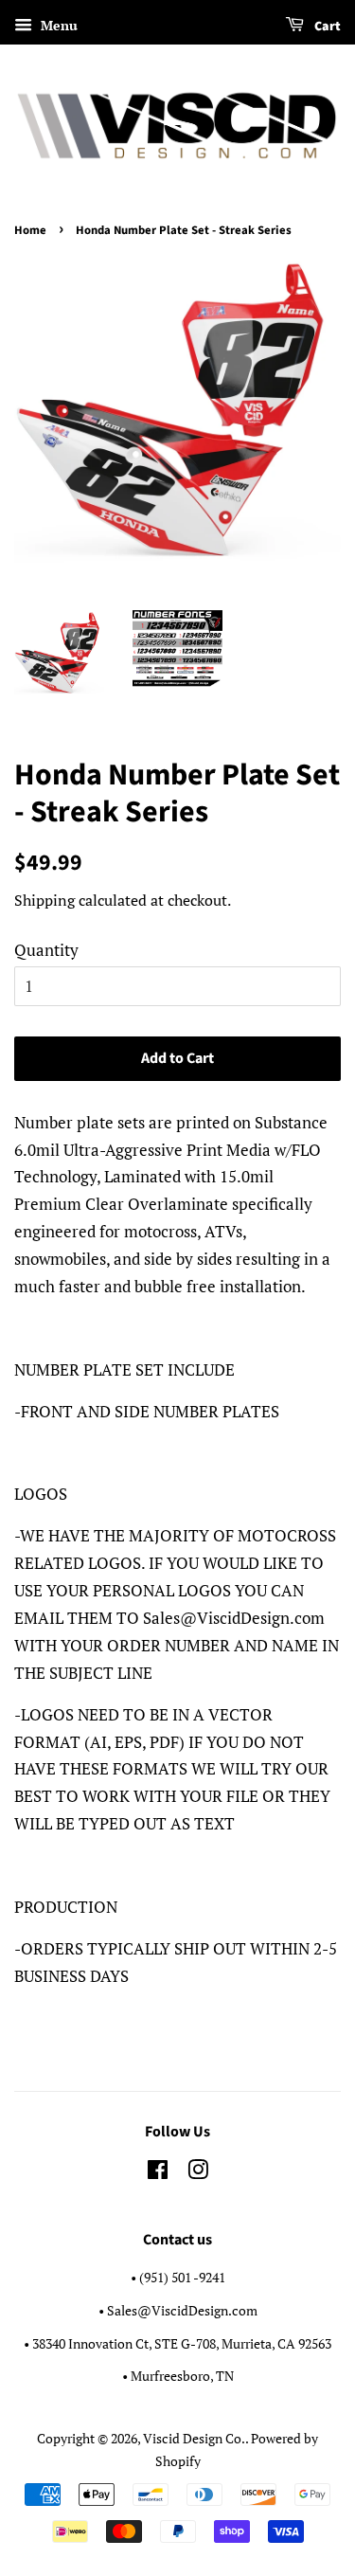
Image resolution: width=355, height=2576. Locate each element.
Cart (326, 27)
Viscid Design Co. (194, 2438)
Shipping (44, 900)
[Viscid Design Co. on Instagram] (198, 2173)
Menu (57, 25)
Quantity (46, 950)
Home (30, 230)
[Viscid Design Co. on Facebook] (158, 2173)
